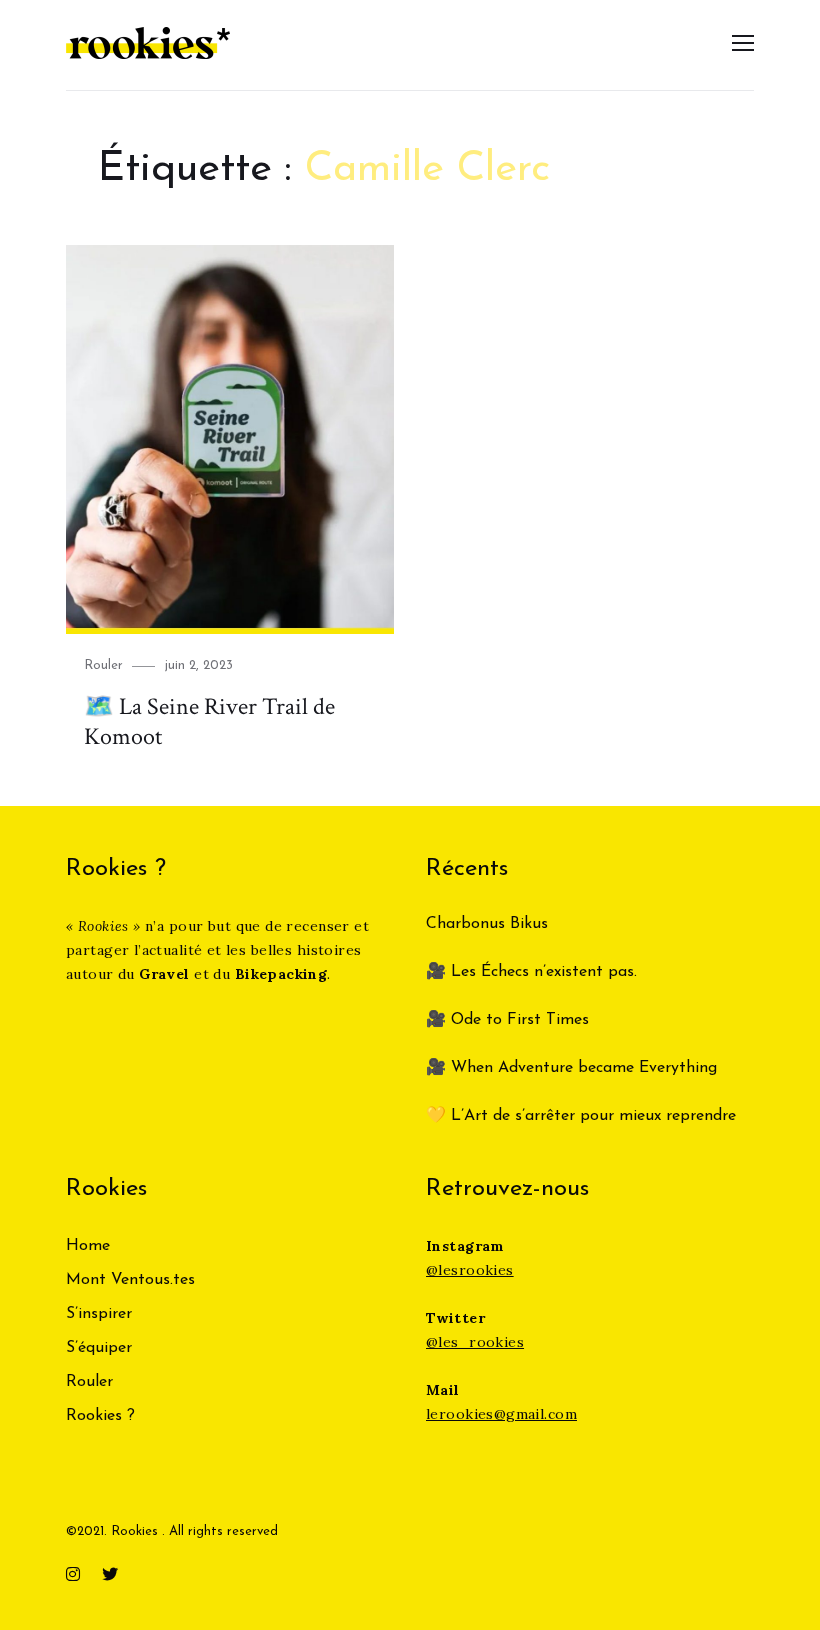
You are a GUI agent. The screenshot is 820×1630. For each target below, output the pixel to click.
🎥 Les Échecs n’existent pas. (531, 972)
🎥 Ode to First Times (507, 1020)
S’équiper (99, 1348)
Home (88, 1246)
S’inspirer (99, 1314)
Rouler (103, 665)
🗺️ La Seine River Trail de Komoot (209, 721)
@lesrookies (470, 1270)
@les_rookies (475, 1342)
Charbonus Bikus (487, 924)
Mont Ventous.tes (130, 1280)
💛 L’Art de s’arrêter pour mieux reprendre (581, 1116)
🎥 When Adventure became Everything (571, 1068)
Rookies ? (100, 1416)
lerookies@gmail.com (501, 1414)
